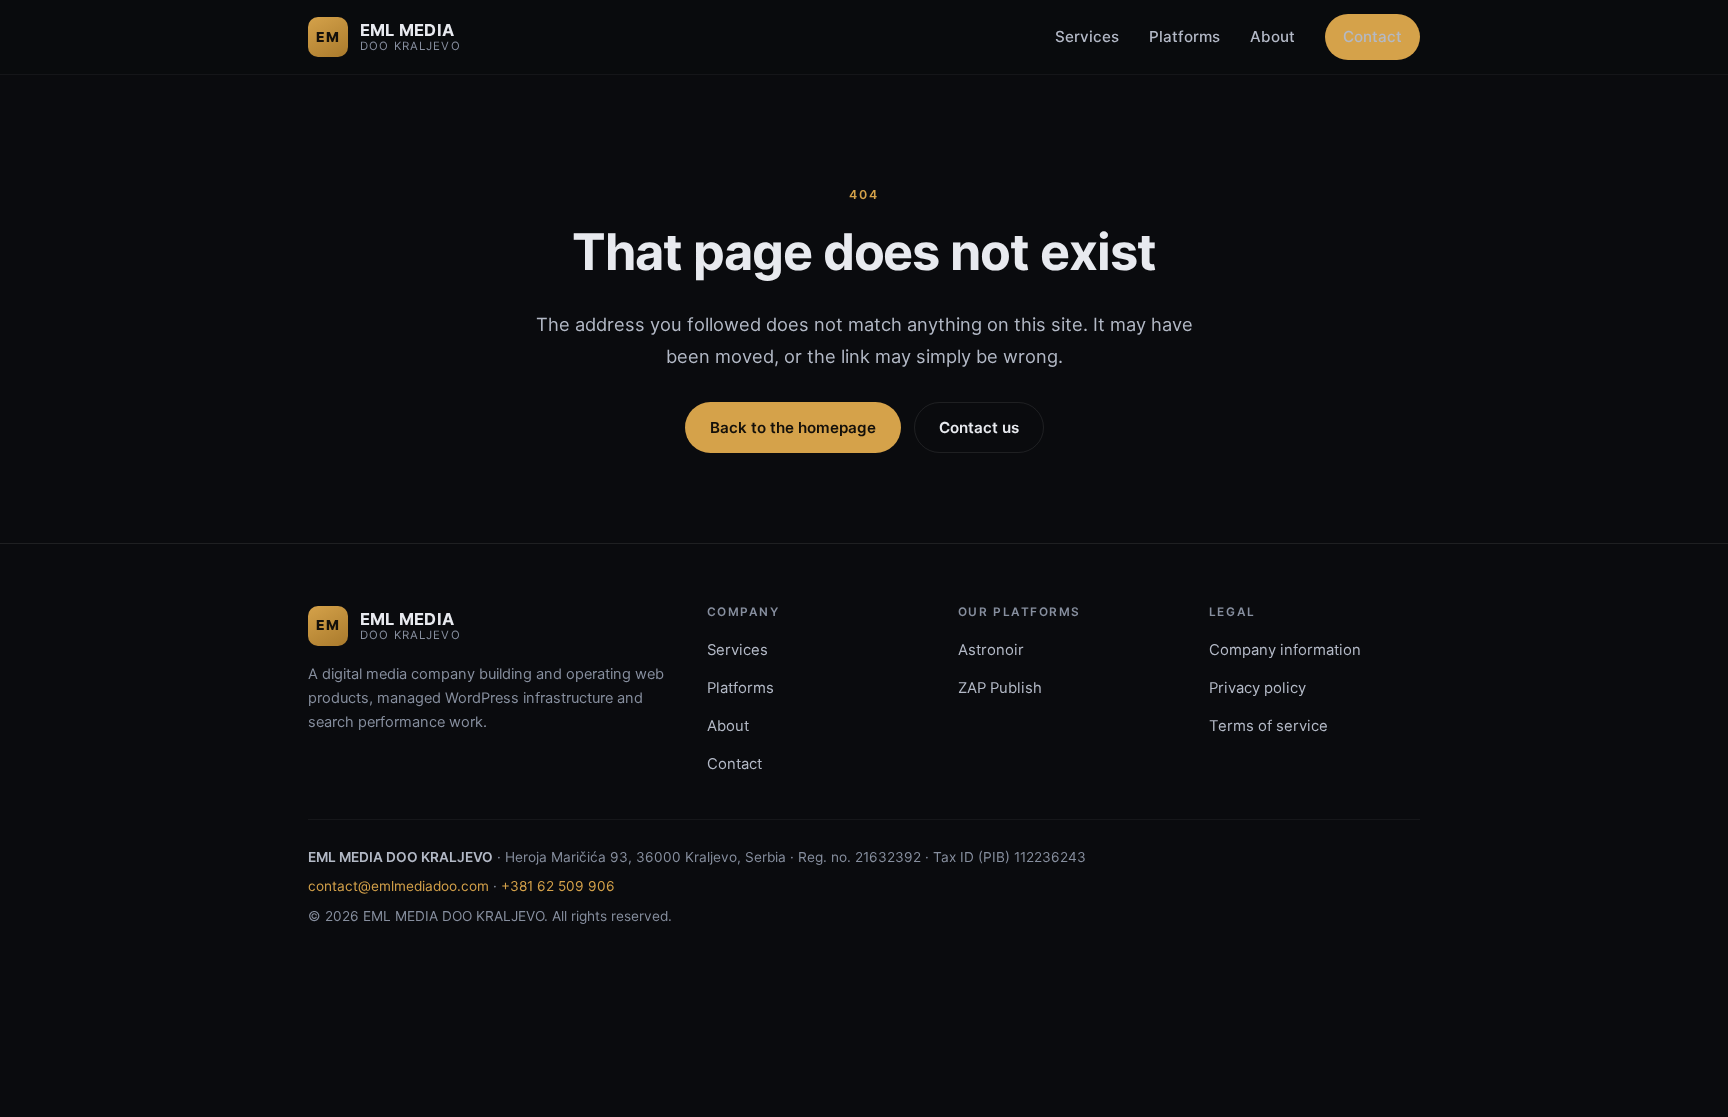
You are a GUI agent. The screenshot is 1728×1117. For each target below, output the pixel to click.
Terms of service (1268, 726)
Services (1087, 36)
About (1272, 36)
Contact (1372, 36)
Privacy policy (1257, 688)
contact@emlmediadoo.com (398, 886)
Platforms (1184, 36)
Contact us (979, 427)
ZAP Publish (1000, 688)
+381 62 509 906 (558, 886)
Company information (1285, 650)
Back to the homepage (793, 427)
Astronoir (991, 650)
